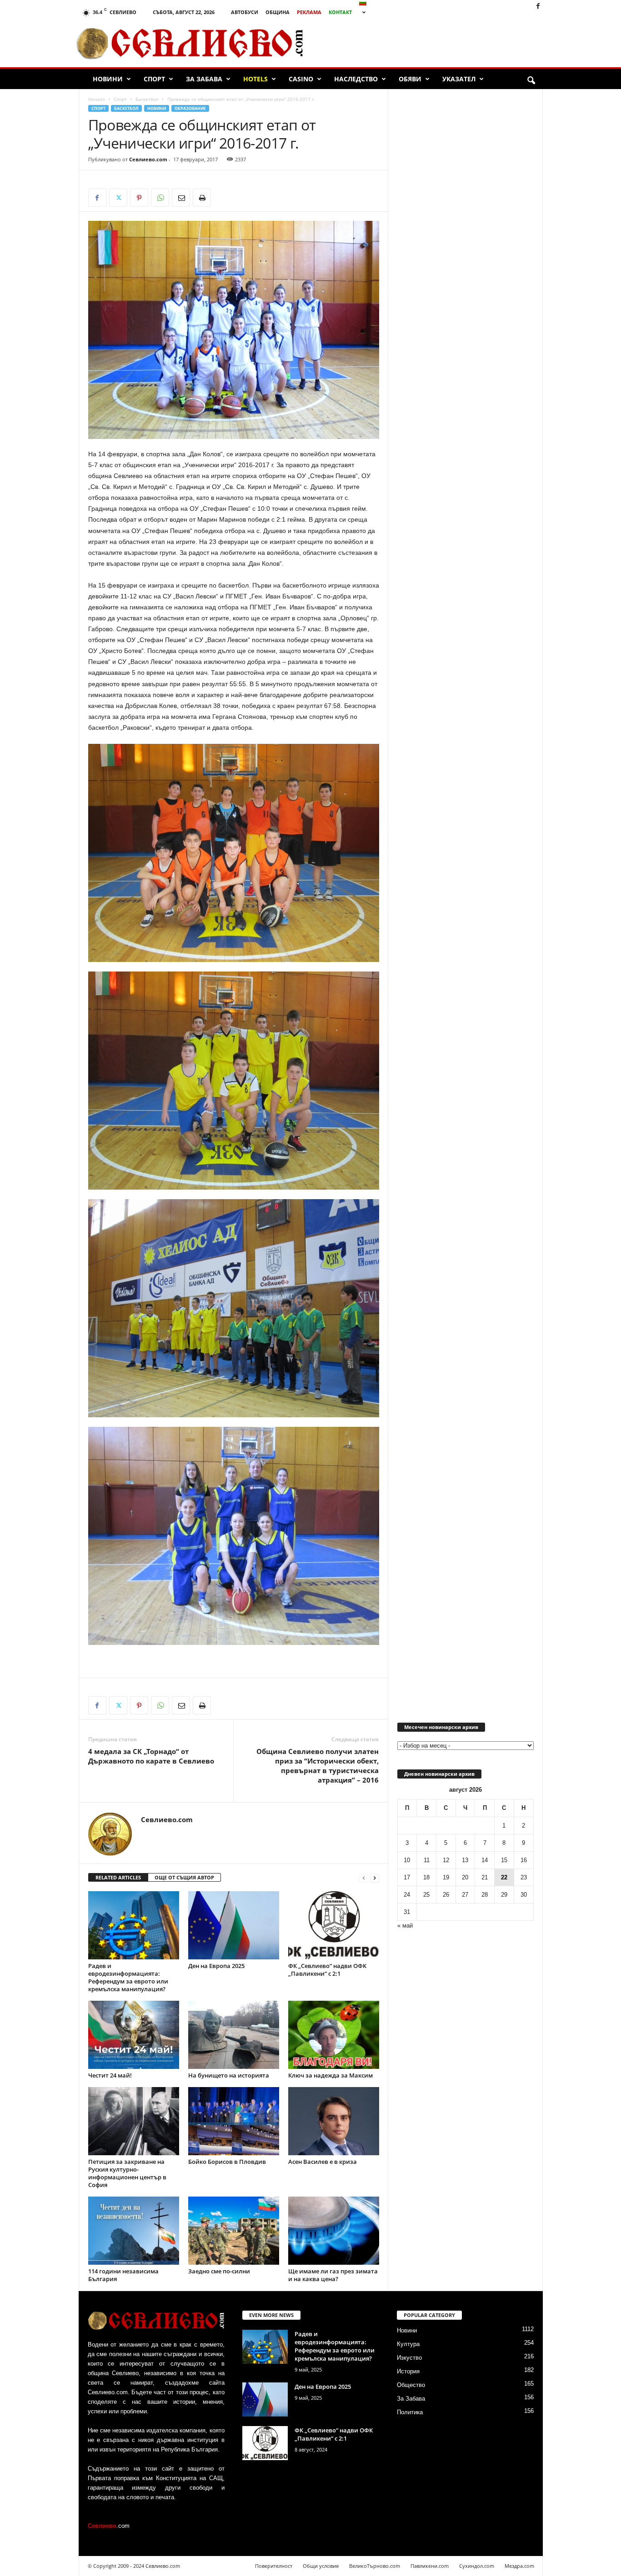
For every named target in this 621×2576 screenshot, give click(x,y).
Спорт (154, 79)
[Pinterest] (139, 198)
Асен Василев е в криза (323, 2162)
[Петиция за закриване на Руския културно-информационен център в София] (134, 2121)
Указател (459, 79)
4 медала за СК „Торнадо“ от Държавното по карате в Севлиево (151, 1756)
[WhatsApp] (160, 198)
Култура (408, 2344)
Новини (108, 79)
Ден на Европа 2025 (216, 1966)
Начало (97, 99)
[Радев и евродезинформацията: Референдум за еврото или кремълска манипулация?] (134, 1925)
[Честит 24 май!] (134, 2035)
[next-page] (375, 1878)
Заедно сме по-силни (219, 2271)
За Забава (204, 79)
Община (278, 12)
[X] (118, 198)
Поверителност (274, 2566)
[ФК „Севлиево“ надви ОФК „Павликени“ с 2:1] (334, 1925)
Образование (190, 108)
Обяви (410, 79)
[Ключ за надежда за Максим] (334, 2035)
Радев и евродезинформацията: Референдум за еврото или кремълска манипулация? (128, 1977)
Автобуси (245, 12)
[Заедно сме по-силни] (234, 2231)
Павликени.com (430, 2566)
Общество (411, 2385)
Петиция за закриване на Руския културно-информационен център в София (127, 2173)
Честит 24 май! (110, 2075)
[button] (531, 81)
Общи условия (321, 2566)
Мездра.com (519, 2566)
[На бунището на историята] (234, 2035)
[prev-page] (364, 1878)
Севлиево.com (148, 159)
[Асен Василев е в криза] (334, 2121)
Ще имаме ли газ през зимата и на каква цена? (333, 2275)
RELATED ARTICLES (118, 1877)
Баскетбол (147, 99)
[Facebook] (538, 7)
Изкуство (409, 2358)
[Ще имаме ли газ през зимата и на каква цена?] (334, 2231)
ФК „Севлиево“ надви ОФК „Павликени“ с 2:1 (327, 1970)
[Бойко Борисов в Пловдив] (234, 2121)
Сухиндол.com (477, 2566)
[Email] (181, 198)
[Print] (202, 198)
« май (405, 1926)
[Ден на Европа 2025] (234, 1925)
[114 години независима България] (134, 2231)
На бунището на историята (229, 2075)
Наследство (356, 79)
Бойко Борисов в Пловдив (227, 2162)
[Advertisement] (438, 43)
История (408, 2371)
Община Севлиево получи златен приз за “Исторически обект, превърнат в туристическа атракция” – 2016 (318, 1766)
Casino (301, 79)
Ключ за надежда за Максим (331, 2075)
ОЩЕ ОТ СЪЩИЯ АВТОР (184, 1877)
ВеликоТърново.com (375, 2566)
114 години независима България (123, 2275)
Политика (410, 2412)
